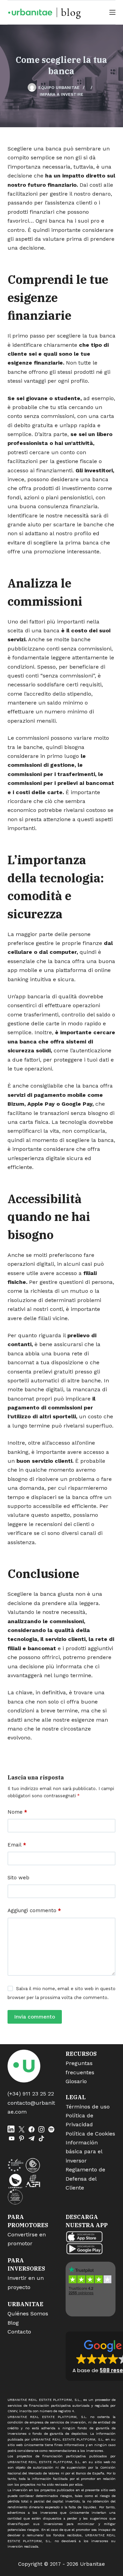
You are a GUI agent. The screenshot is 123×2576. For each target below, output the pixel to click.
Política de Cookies (90, 2134)
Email (17, 1845)
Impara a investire (61, 94)
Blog (13, 2323)
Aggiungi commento (34, 1910)
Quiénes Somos (28, 2314)
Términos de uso (88, 2107)
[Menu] (112, 12)
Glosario (76, 2081)
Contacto (19, 2332)
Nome (17, 1812)
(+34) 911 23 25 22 (31, 2094)
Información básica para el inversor (84, 2152)
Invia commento (35, 2017)
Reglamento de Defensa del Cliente (85, 2179)
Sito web (18, 1878)
